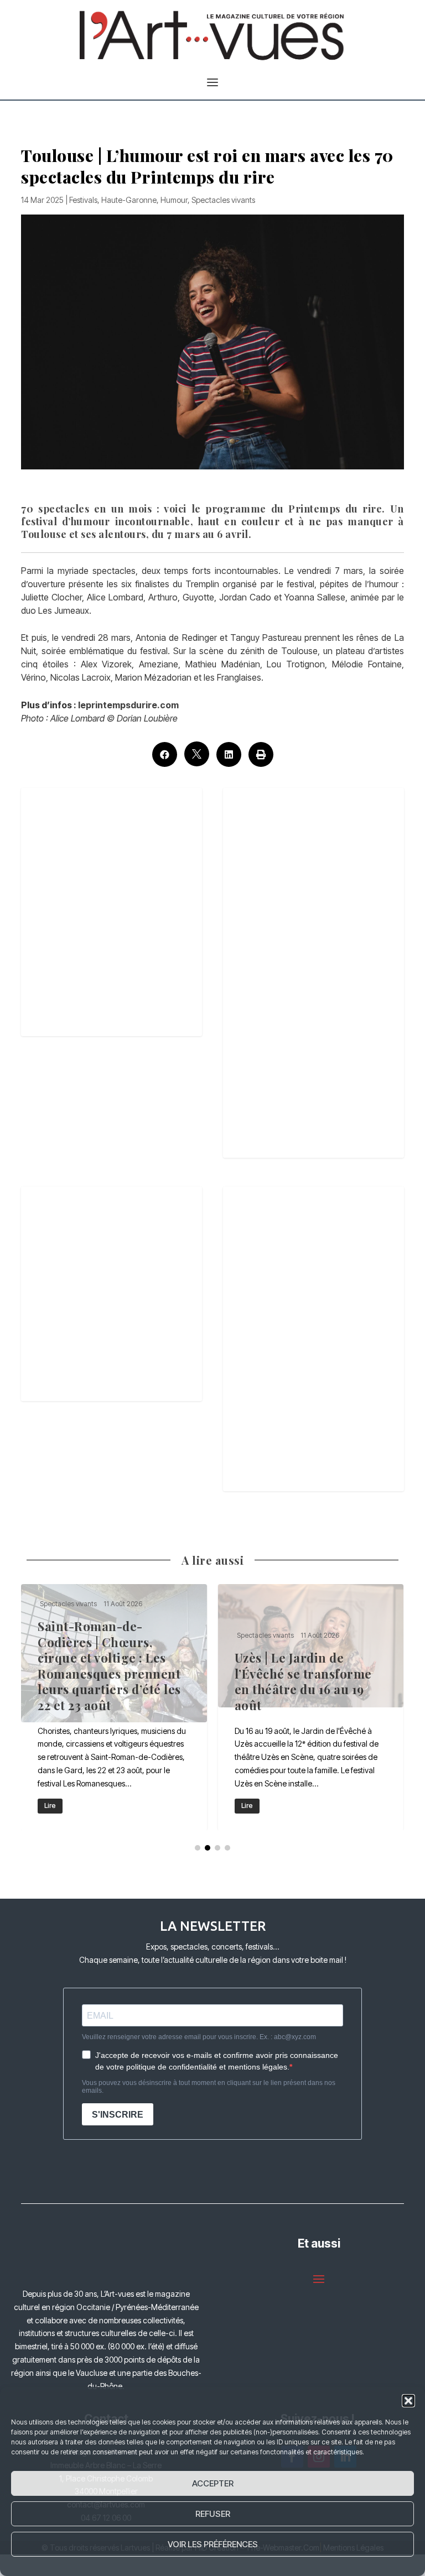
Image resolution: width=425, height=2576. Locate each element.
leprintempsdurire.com (128, 705)
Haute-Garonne (129, 200)
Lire (50, 1806)
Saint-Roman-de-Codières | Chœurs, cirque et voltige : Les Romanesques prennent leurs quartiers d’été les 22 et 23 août (114, 1707)
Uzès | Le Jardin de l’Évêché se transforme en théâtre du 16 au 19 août (311, 1707)
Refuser (213, 2514)
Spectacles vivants (223, 200)
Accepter (213, 2483)
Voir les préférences (213, 2544)
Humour (174, 200)
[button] (408, 2401)
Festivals (83, 200)
